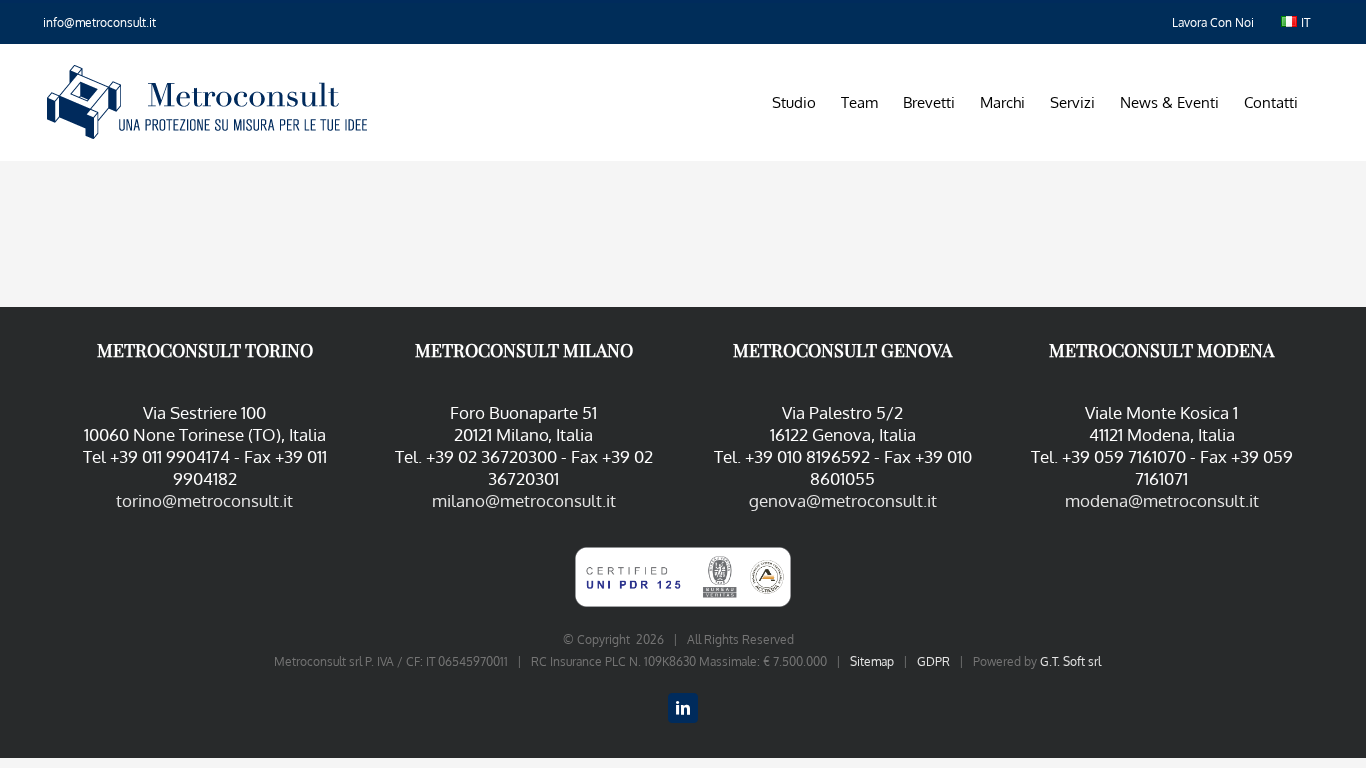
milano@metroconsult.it (524, 500)
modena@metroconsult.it (1162, 500)
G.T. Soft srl (1070, 661)
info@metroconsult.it (99, 22)
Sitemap (872, 661)
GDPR (933, 661)
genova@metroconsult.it (843, 500)
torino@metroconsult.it (204, 500)
